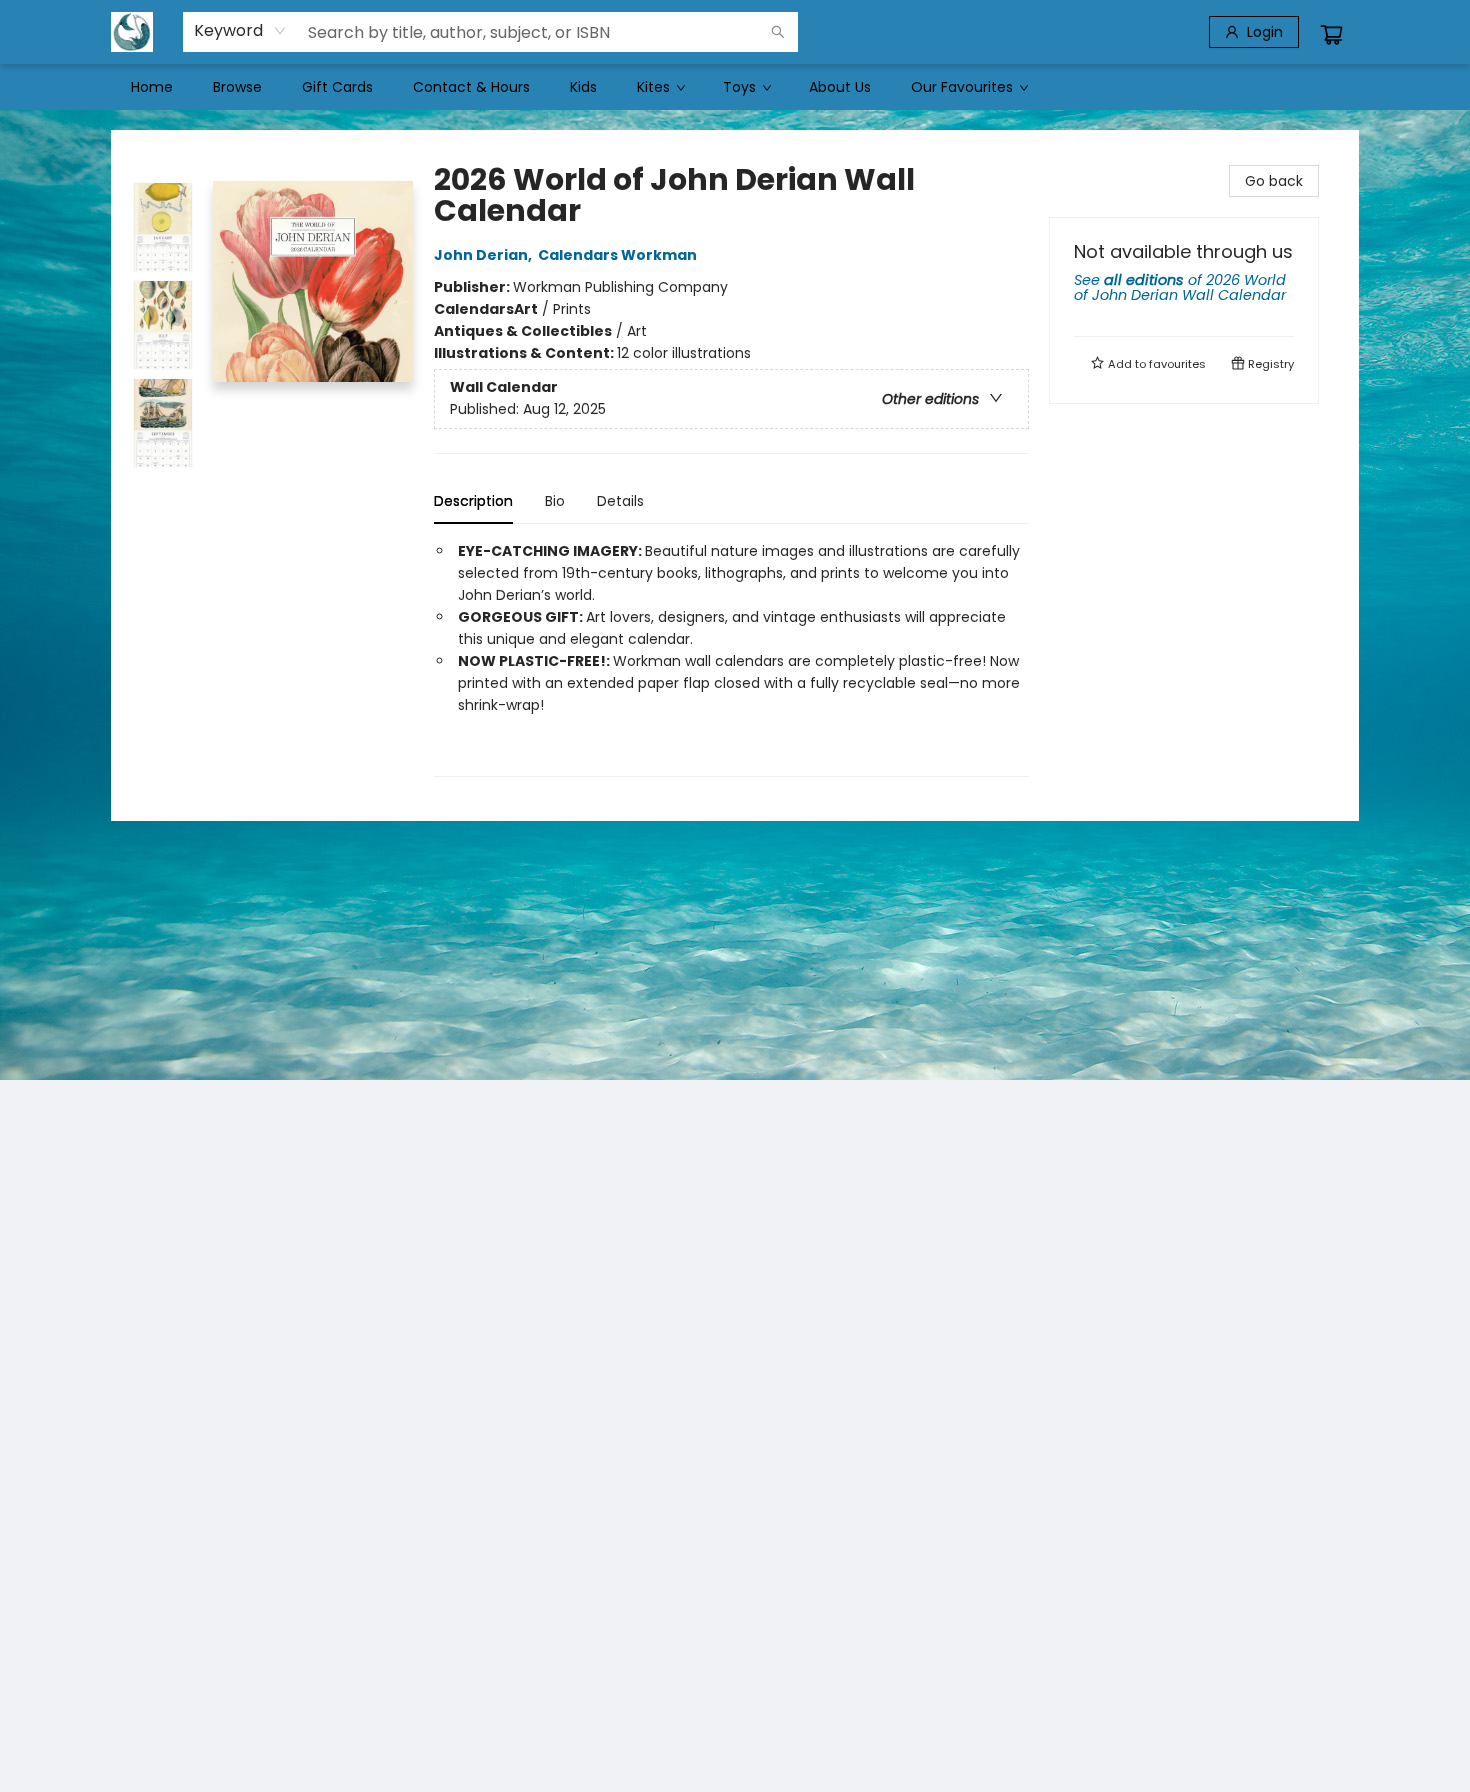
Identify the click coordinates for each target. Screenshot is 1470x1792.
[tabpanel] (731, 658)
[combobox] (240, 31)
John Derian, (484, 255)
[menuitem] (152, 87)
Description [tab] (473, 501)
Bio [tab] (555, 501)
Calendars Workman (617, 255)
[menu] (735, 87)
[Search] (778, 32)
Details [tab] (620, 501)
